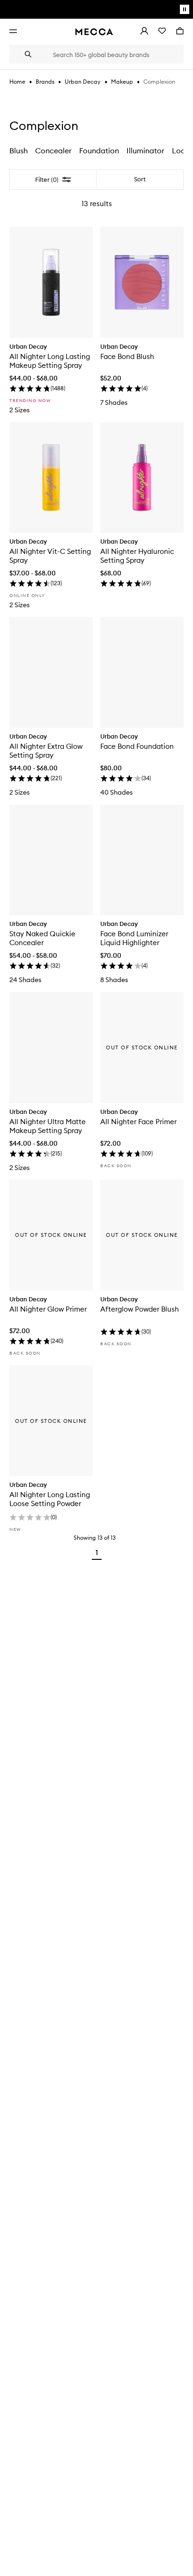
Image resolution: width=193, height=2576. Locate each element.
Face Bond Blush (127, 356)
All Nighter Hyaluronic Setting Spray (137, 556)
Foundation (99, 151)
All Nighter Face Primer (138, 1122)
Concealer (53, 151)
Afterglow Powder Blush (140, 1309)
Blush (19, 151)
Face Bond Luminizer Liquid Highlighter (134, 938)
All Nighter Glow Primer (48, 1309)
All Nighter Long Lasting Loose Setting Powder (50, 1499)
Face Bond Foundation (137, 746)
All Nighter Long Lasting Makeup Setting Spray (50, 361)
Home (17, 82)
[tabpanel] (96, 867)
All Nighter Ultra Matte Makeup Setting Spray (48, 1126)
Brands (45, 82)
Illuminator (145, 151)
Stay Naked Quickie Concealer (42, 938)
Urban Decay (83, 82)
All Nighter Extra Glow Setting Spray (46, 751)
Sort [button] (140, 179)
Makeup (122, 82)
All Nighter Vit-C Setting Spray (50, 556)
